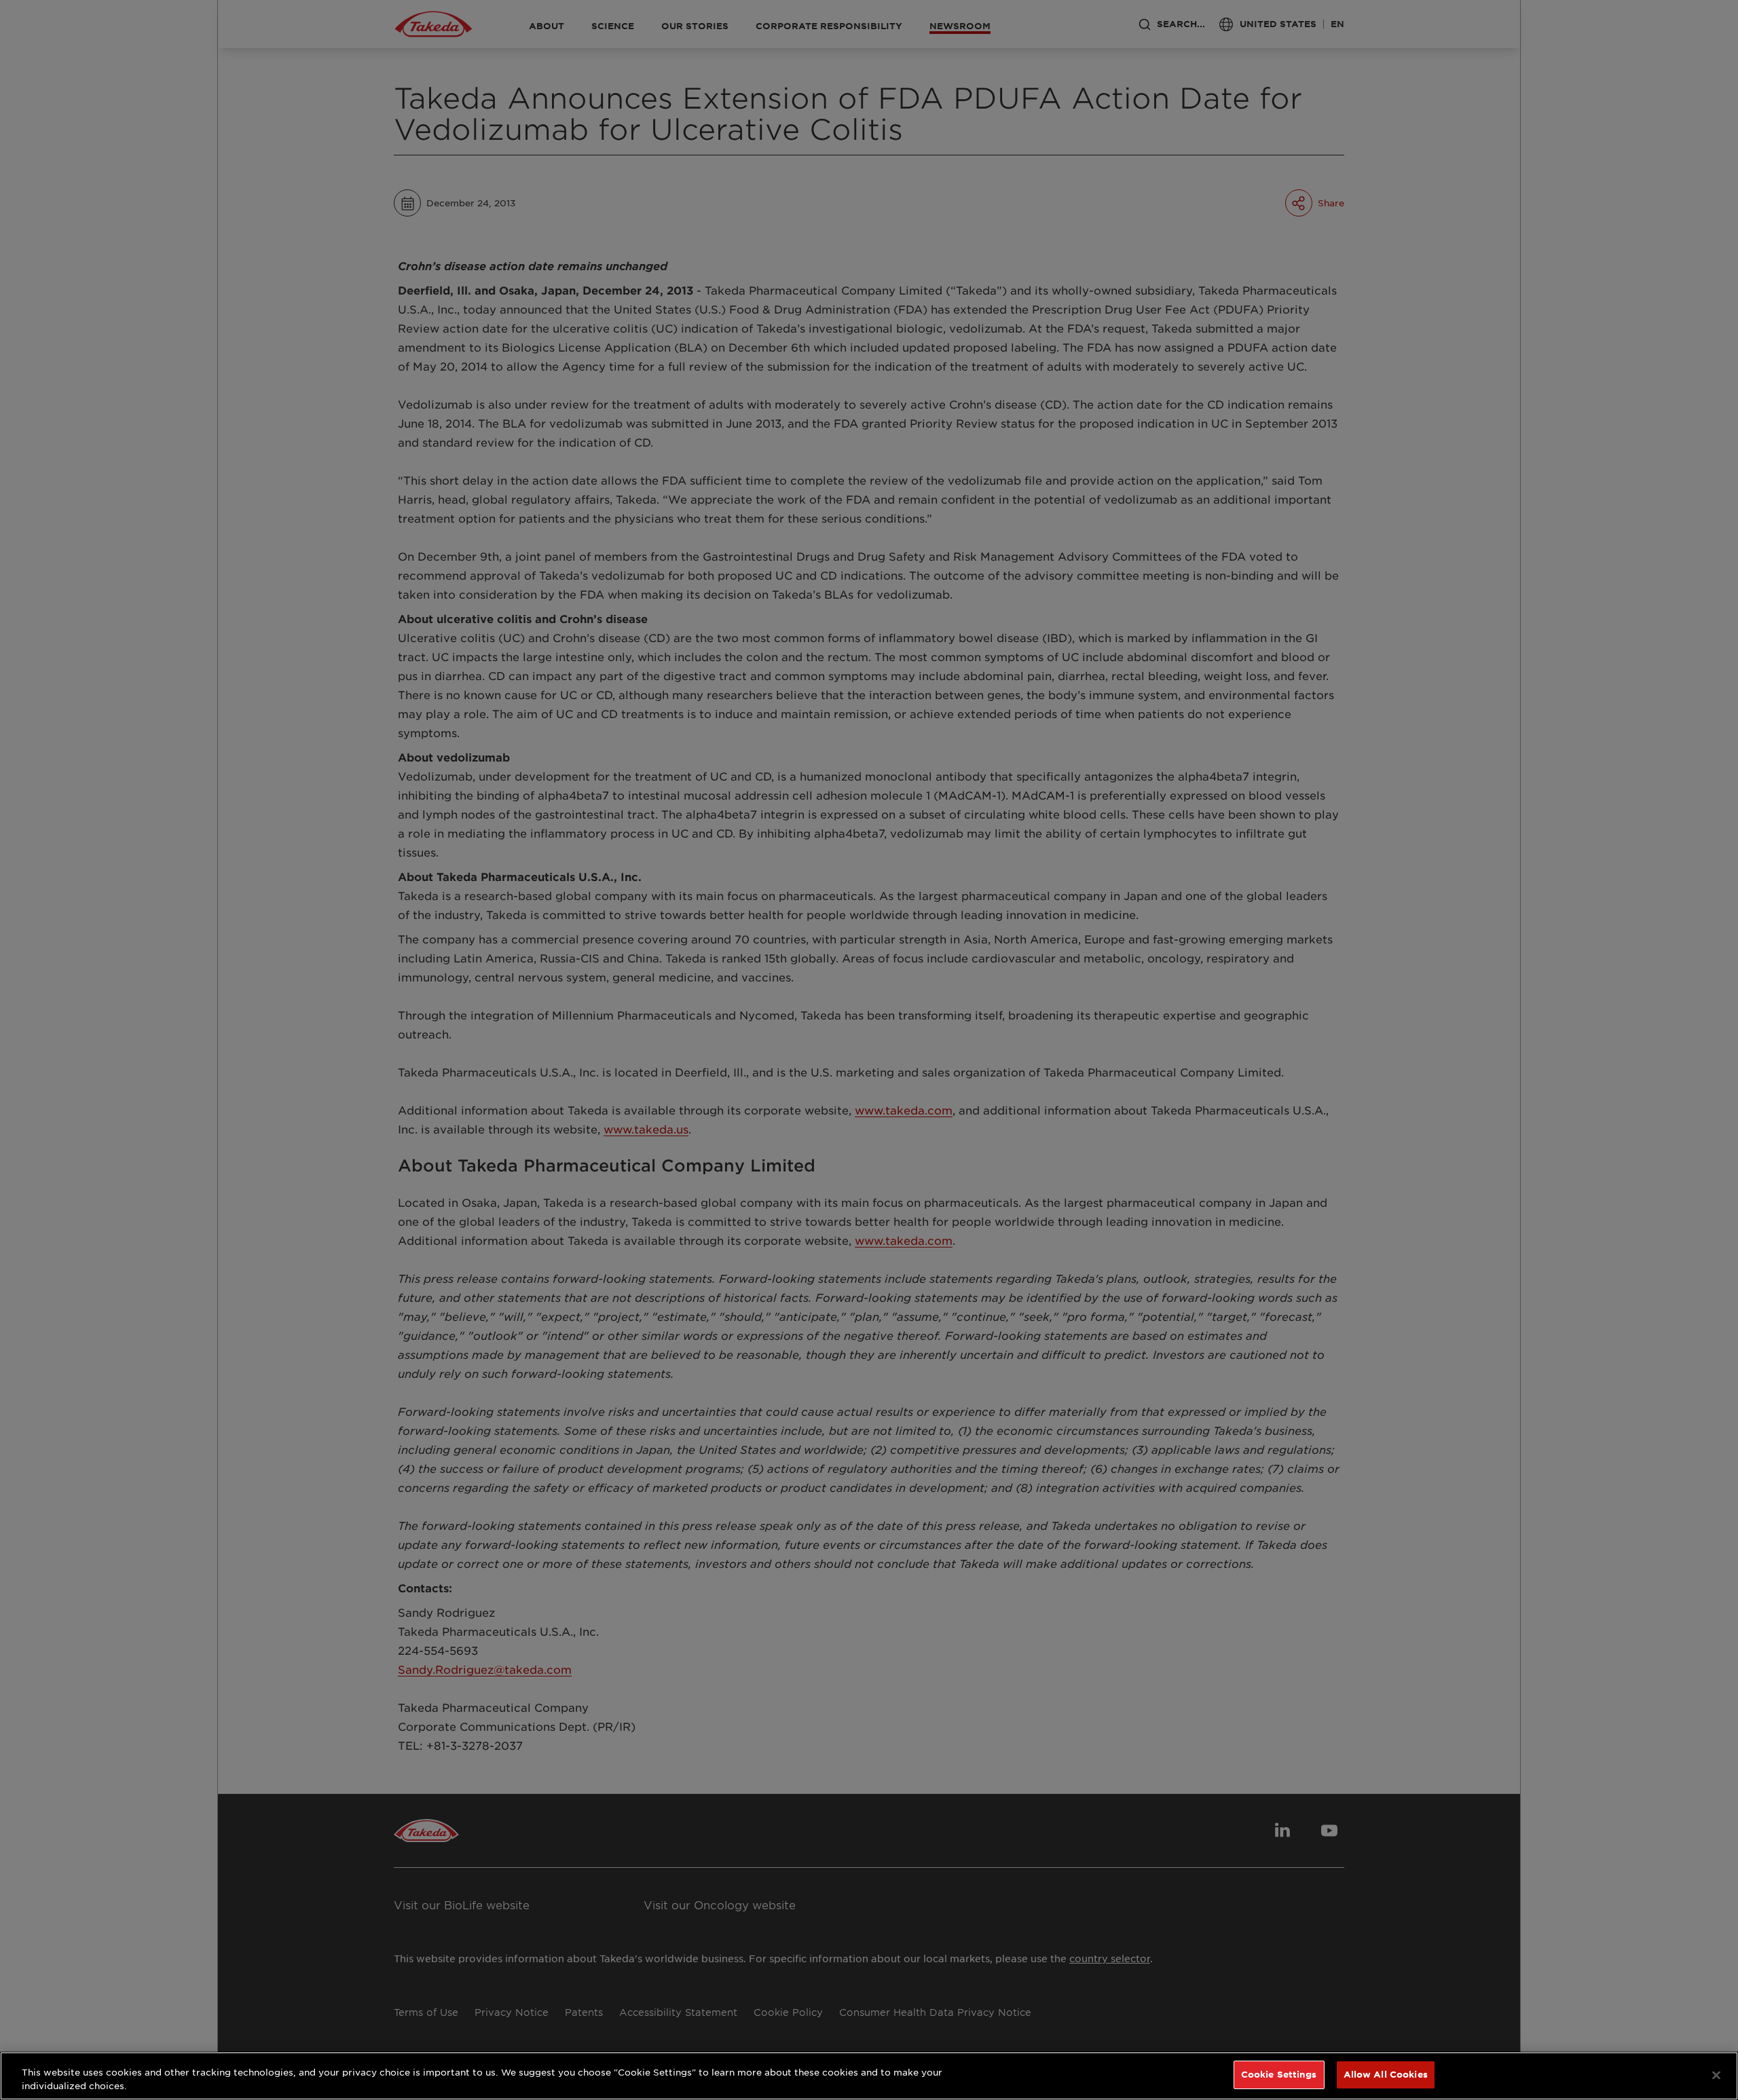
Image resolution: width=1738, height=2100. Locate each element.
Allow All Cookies (1386, 2074)
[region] (869, 2076)
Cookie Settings (1279, 2074)
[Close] (1716, 2075)
